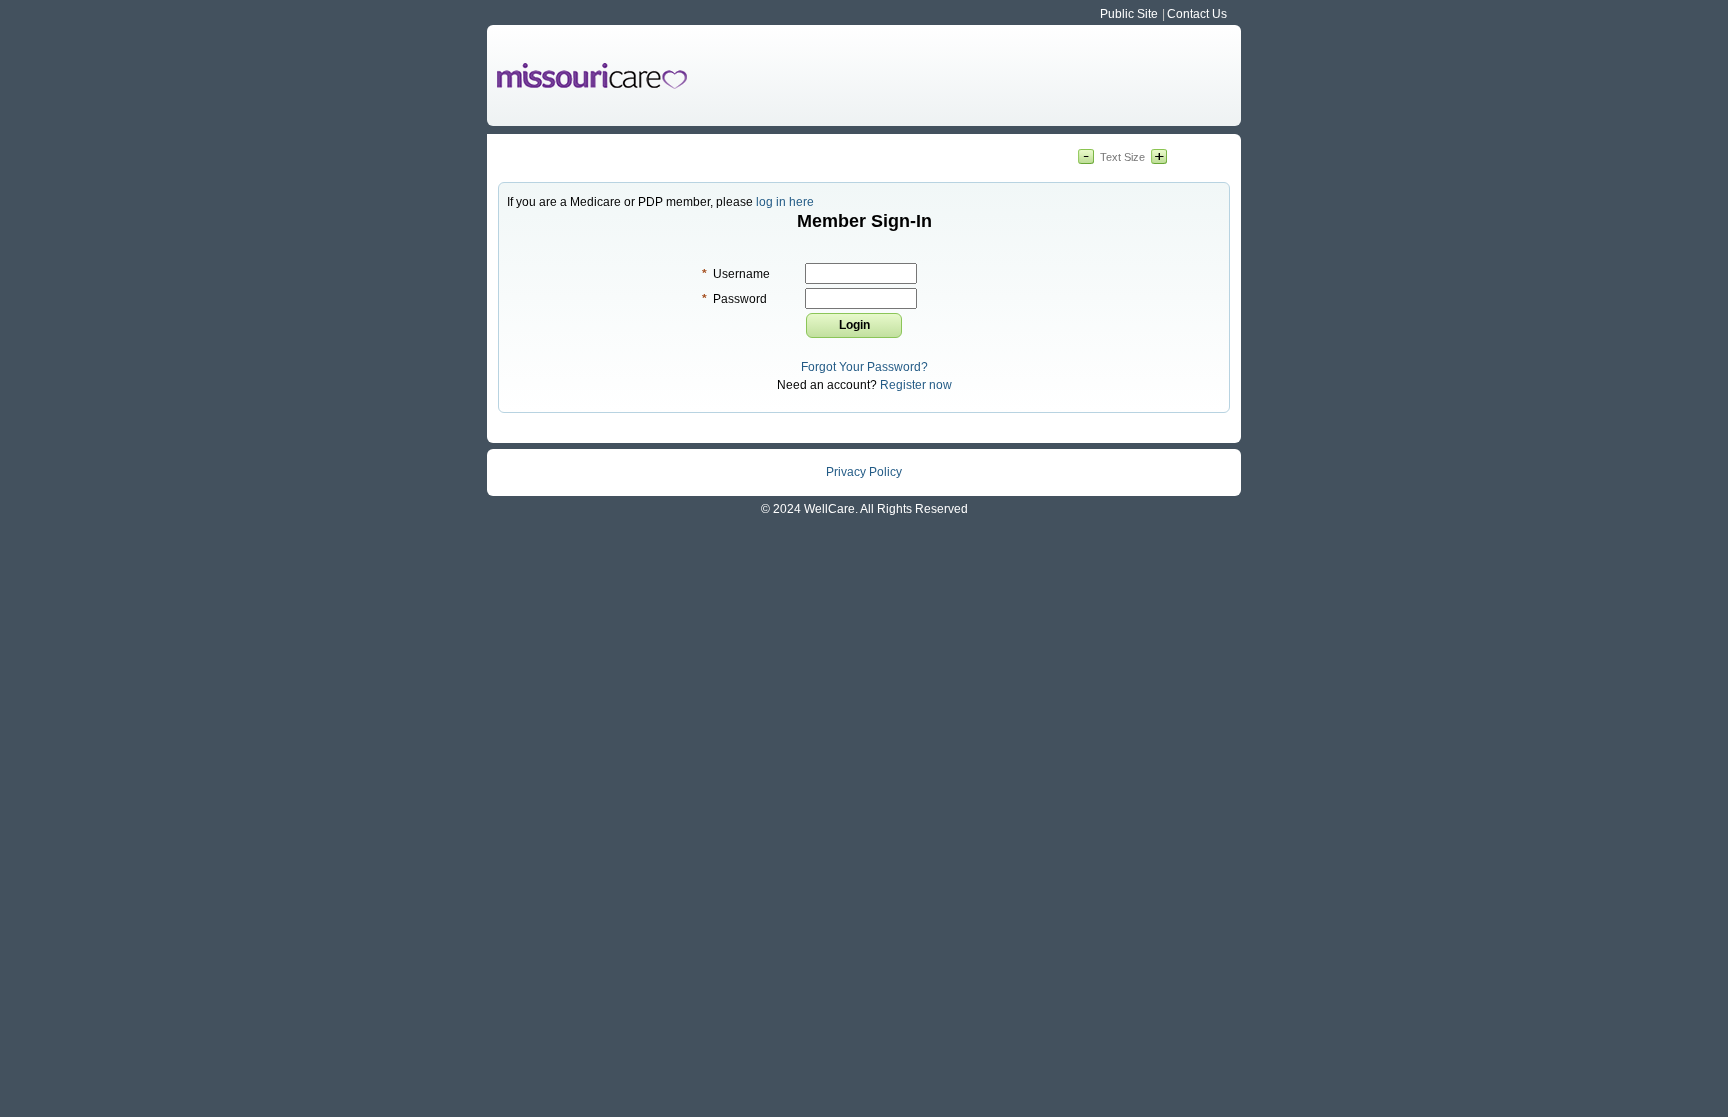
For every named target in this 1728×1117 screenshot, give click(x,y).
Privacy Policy (864, 472)
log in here (785, 202)
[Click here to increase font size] (1159, 158)
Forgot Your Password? (864, 367)
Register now (916, 385)
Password (734, 299)
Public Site (1129, 14)
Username (736, 274)
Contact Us (1197, 14)
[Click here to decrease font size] (1086, 158)
